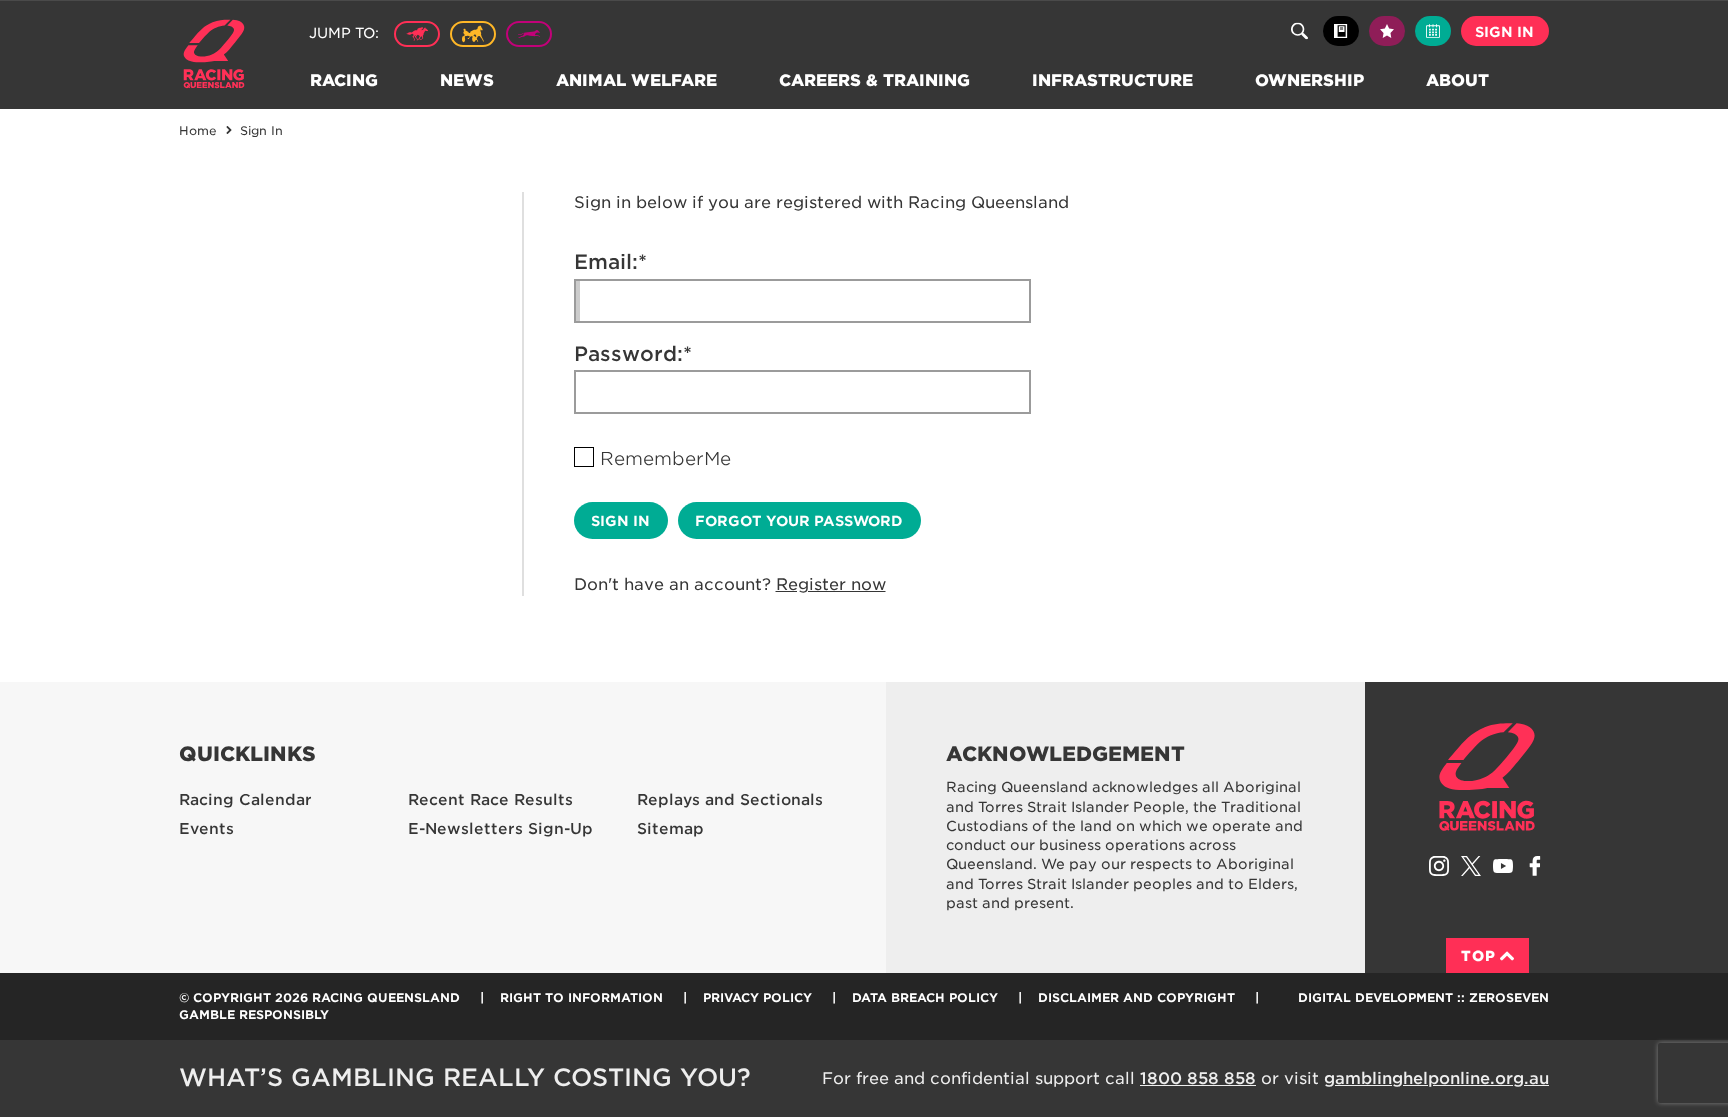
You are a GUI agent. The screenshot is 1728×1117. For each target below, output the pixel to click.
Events (206, 829)
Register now (831, 584)
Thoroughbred (417, 34)
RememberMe (665, 458)
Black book (1341, 31)
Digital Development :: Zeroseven (1423, 997)
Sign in (1504, 32)
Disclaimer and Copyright (1136, 997)
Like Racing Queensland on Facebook (1535, 866)
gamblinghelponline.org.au (1436, 1078)
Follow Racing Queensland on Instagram (1439, 866)
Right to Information (581, 997)
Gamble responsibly (254, 1014)
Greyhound (529, 34)
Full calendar (1433, 31)
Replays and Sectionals (730, 800)
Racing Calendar (245, 800)
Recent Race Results (490, 800)
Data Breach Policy (925, 997)
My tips (1387, 31)
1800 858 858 (1198, 1078)
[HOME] (221, 56)
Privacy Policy (757, 997)
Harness (473, 34)
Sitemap (670, 829)
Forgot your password (799, 521)
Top (1478, 956)
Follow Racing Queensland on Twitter (1471, 866)
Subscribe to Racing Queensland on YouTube (1503, 866)
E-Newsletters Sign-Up (500, 829)
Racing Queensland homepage (1487, 777)
